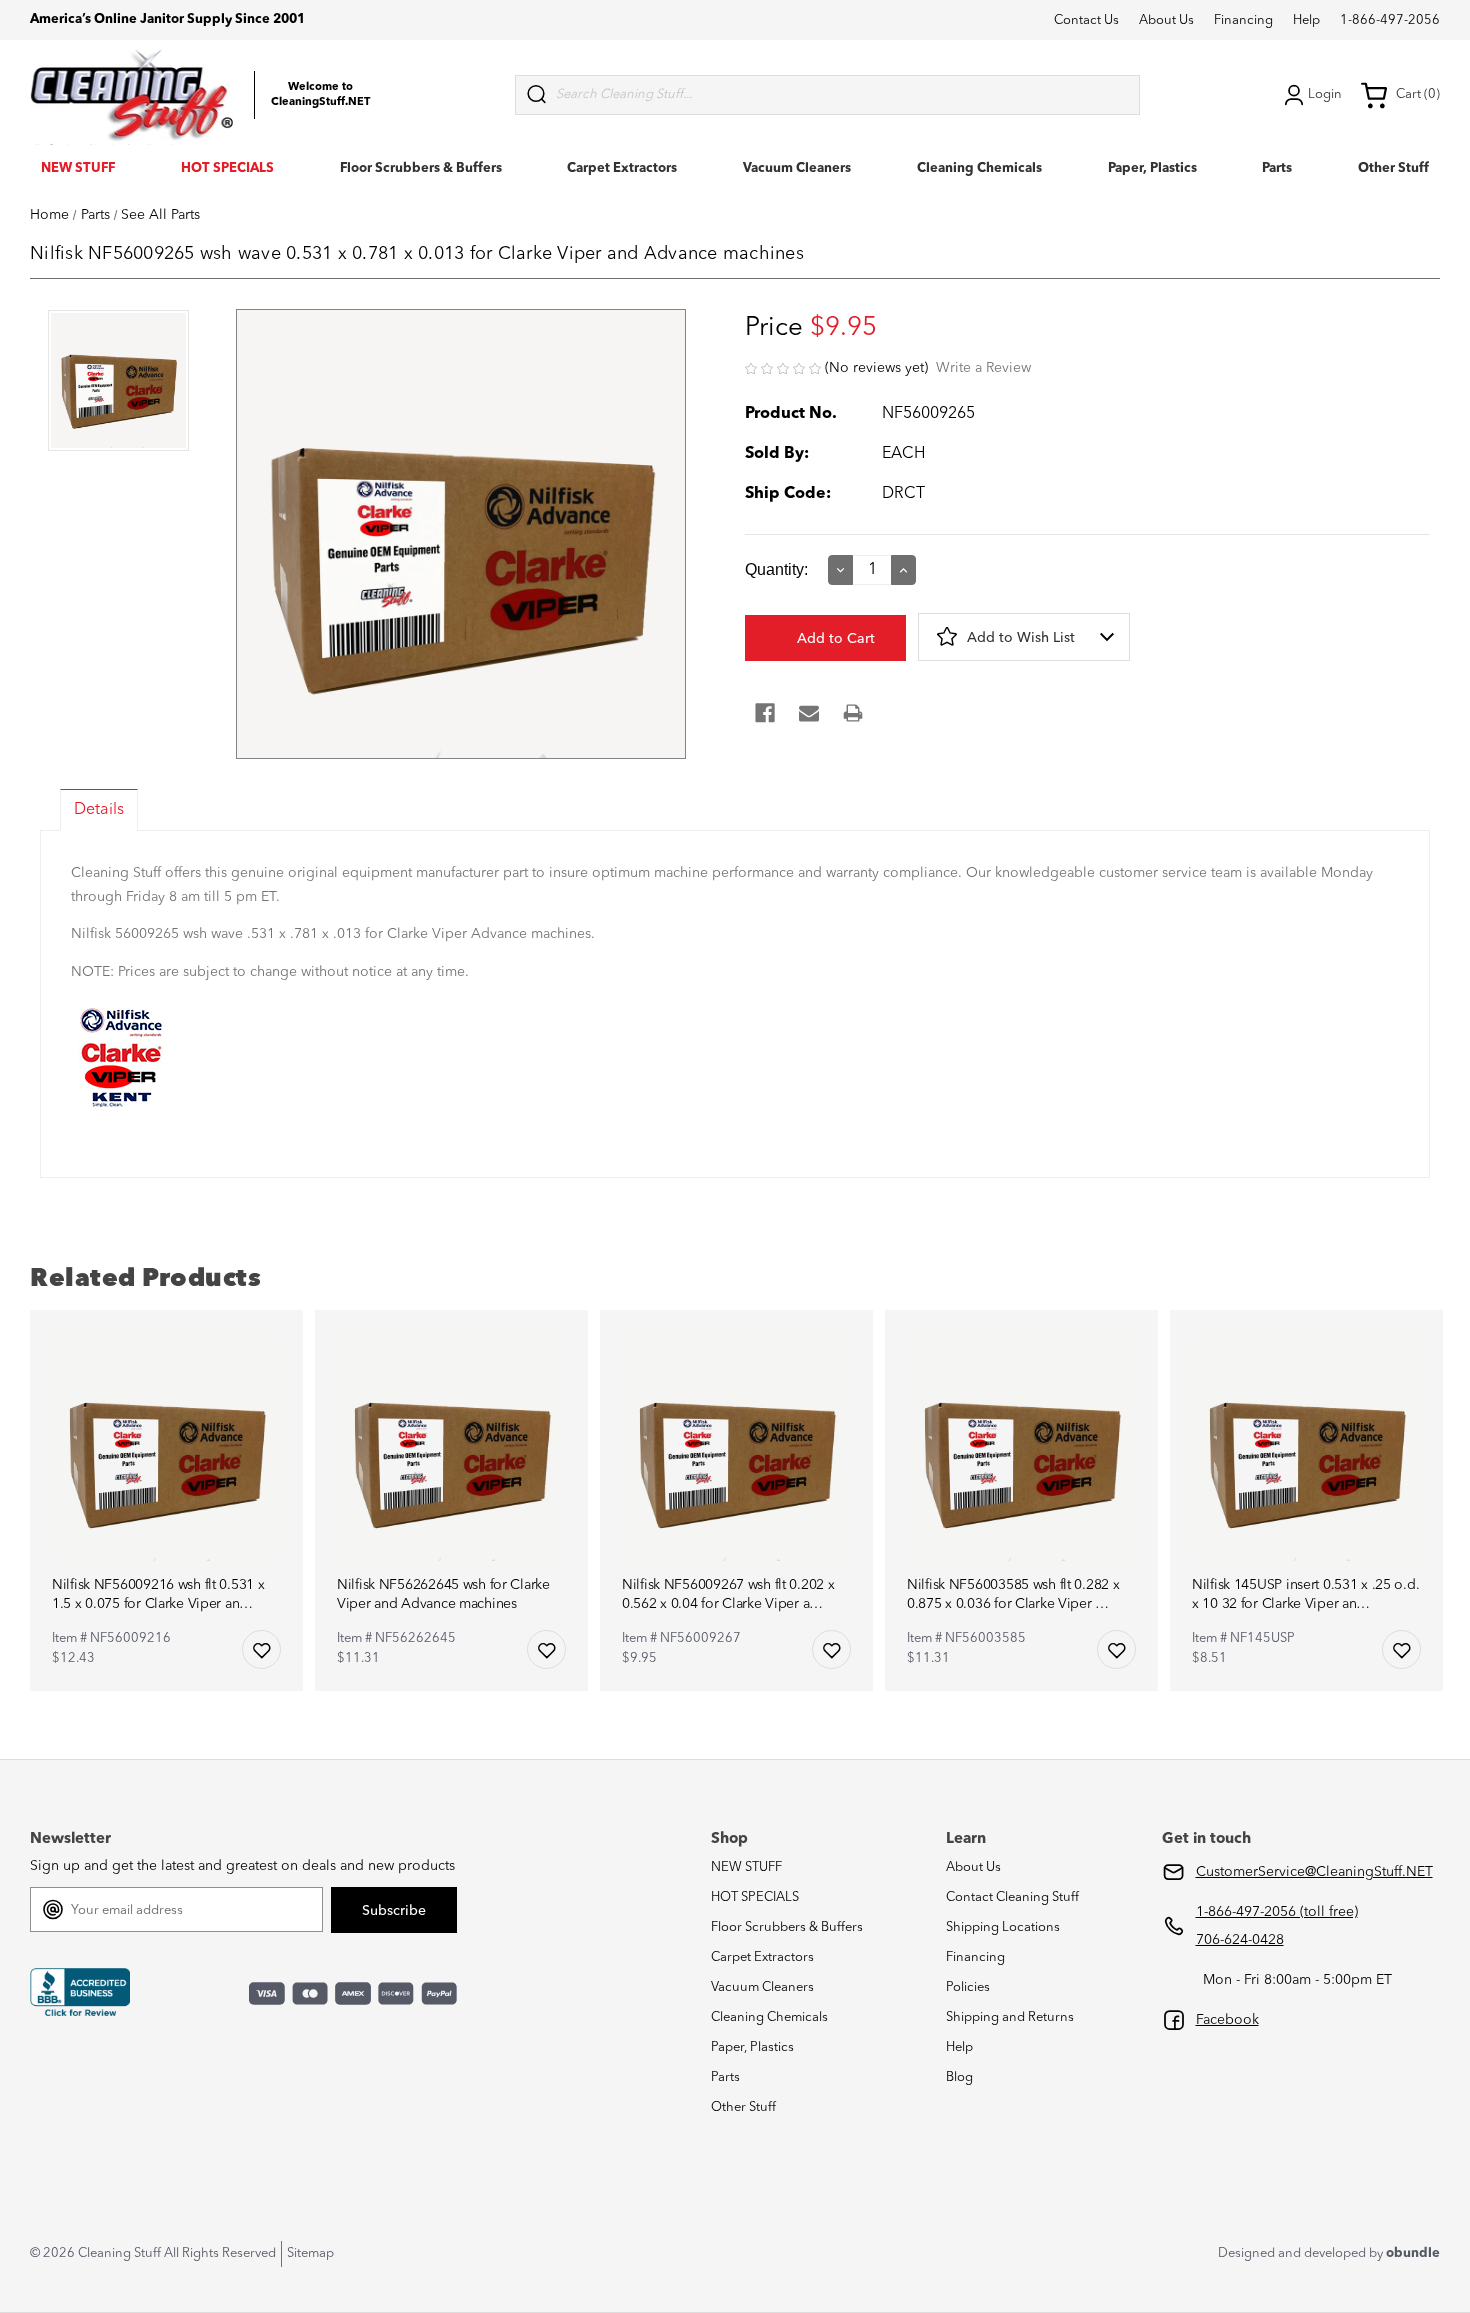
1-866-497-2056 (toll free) (1277, 1912)
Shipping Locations (1003, 1927)
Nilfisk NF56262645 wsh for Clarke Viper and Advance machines (443, 1594)
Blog (959, 2077)
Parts (1277, 168)
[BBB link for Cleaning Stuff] (80, 1993)
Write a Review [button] (983, 368)
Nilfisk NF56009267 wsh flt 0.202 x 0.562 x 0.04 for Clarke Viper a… (728, 1594)
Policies (968, 1987)
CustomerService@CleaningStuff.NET (1314, 1872)
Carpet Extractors (622, 168)
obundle (1413, 2253)
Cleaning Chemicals (979, 168)
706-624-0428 (1240, 1940)
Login (1325, 94)
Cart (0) (1418, 94)
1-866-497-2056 (1390, 20)
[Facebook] (765, 713)
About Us (1166, 20)
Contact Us (1086, 20)
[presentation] (118, 382)
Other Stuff (1393, 168)
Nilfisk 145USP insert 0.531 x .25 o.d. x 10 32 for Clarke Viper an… (1305, 1594)
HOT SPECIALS (227, 168)
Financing (1243, 20)
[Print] (853, 713)
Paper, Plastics (1152, 168)
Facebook (1227, 2020)
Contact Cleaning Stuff (1012, 1897)
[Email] (809, 713)
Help (1306, 20)
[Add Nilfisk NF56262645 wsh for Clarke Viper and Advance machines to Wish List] (546, 1649)
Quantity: (776, 569)
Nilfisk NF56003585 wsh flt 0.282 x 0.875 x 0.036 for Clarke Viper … (1013, 1594)
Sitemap (310, 2253)
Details (99, 810)
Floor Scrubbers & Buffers (421, 168)
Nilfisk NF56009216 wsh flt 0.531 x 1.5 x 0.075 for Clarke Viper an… (158, 1594)
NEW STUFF (78, 168)
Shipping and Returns (1010, 2017)
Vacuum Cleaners (797, 168)
